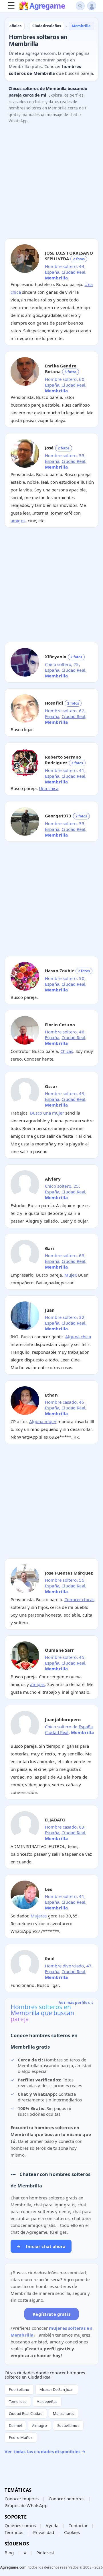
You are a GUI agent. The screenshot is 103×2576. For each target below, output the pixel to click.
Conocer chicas (79, 1599)
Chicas (67, 1051)
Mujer (70, 1275)
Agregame (47, 6)
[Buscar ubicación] (80, 6)
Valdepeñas (47, 2401)
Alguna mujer (43, 1421)
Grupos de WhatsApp (26, 2505)
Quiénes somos (20, 2525)
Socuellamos (68, 2425)
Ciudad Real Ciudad (26, 2413)
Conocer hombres (67, 2499)
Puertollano (19, 2389)
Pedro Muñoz (21, 2437)
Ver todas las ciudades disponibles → (45, 2451)
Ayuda (52, 2525)
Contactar (78, 2525)
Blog (9, 2553)
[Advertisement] (51, 183)
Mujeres (39, 1916)
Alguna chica (78, 1337)
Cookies (72, 2532)
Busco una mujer (47, 1113)
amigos (18, 521)
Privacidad (44, 2532)
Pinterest (45, 2553)
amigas (37, 1684)
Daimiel (15, 2425)
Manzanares (64, 2413)
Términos (14, 2532)
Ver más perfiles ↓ (76, 2003)
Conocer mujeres (22, 2499)
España (52, 272)
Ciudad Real (73, 272)
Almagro (39, 2425)
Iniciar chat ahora (41, 2246)
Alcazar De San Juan (57, 2389)
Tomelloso (18, 2401)
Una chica (49, 788)
